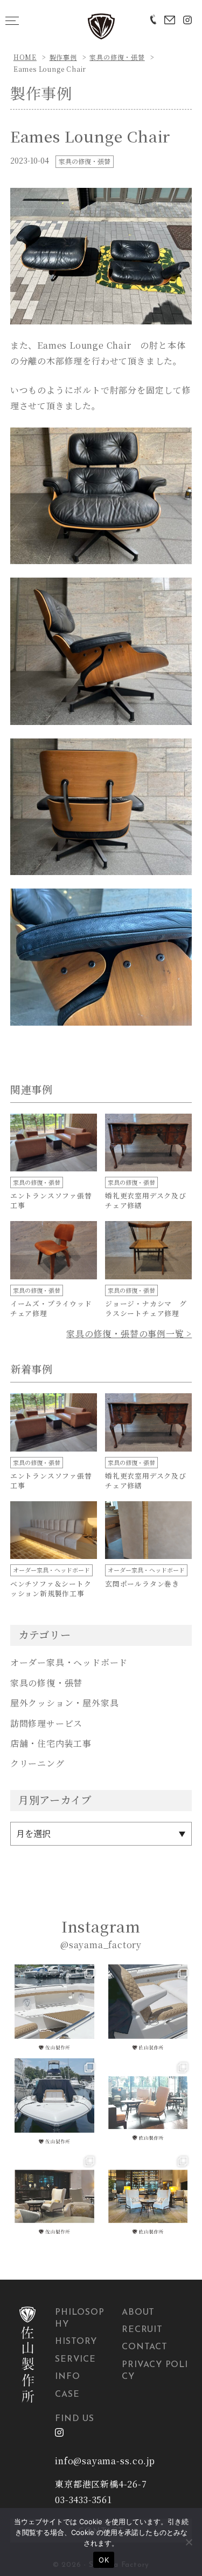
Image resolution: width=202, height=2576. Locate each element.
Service (75, 2360)
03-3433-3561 (83, 2500)
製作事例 (63, 57)
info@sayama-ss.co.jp (105, 2461)
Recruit (142, 2330)
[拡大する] (177, 202)
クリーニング (37, 1763)
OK (104, 2560)
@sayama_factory (101, 1945)
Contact (145, 2347)
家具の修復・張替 (117, 57)
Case (67, 2395)
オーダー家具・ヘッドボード (69, 1662)
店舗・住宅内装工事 (51, 1743)
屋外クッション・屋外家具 (65, 1703)
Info (67, 2377)
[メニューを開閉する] (12, 21)
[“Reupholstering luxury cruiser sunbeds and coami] (54, 2009)
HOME (25, 57)
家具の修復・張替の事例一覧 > (129, 1334)
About (138, 2313)
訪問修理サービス (46, 1723)
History (76, 2342)
